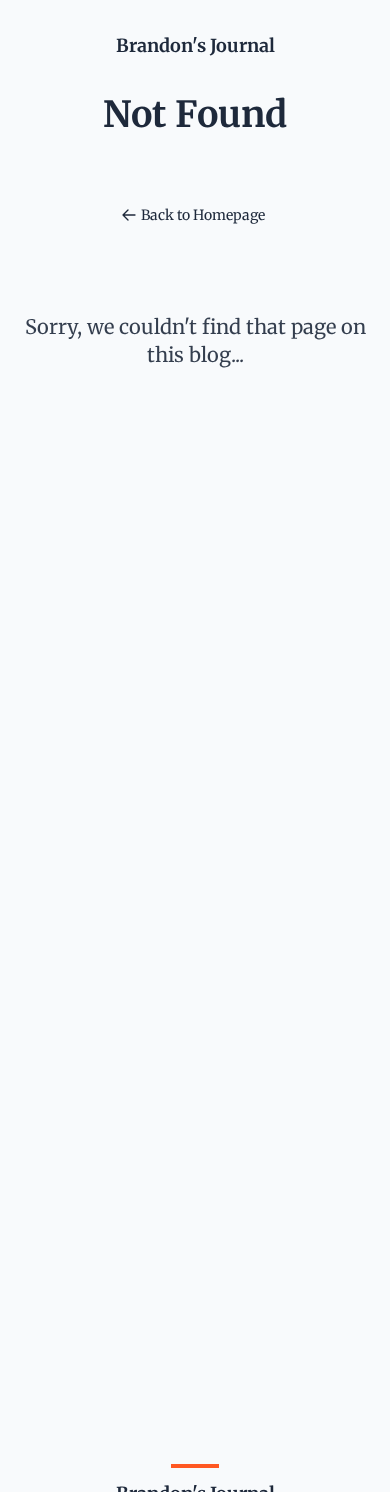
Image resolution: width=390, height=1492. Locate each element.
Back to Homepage (203, 215)
